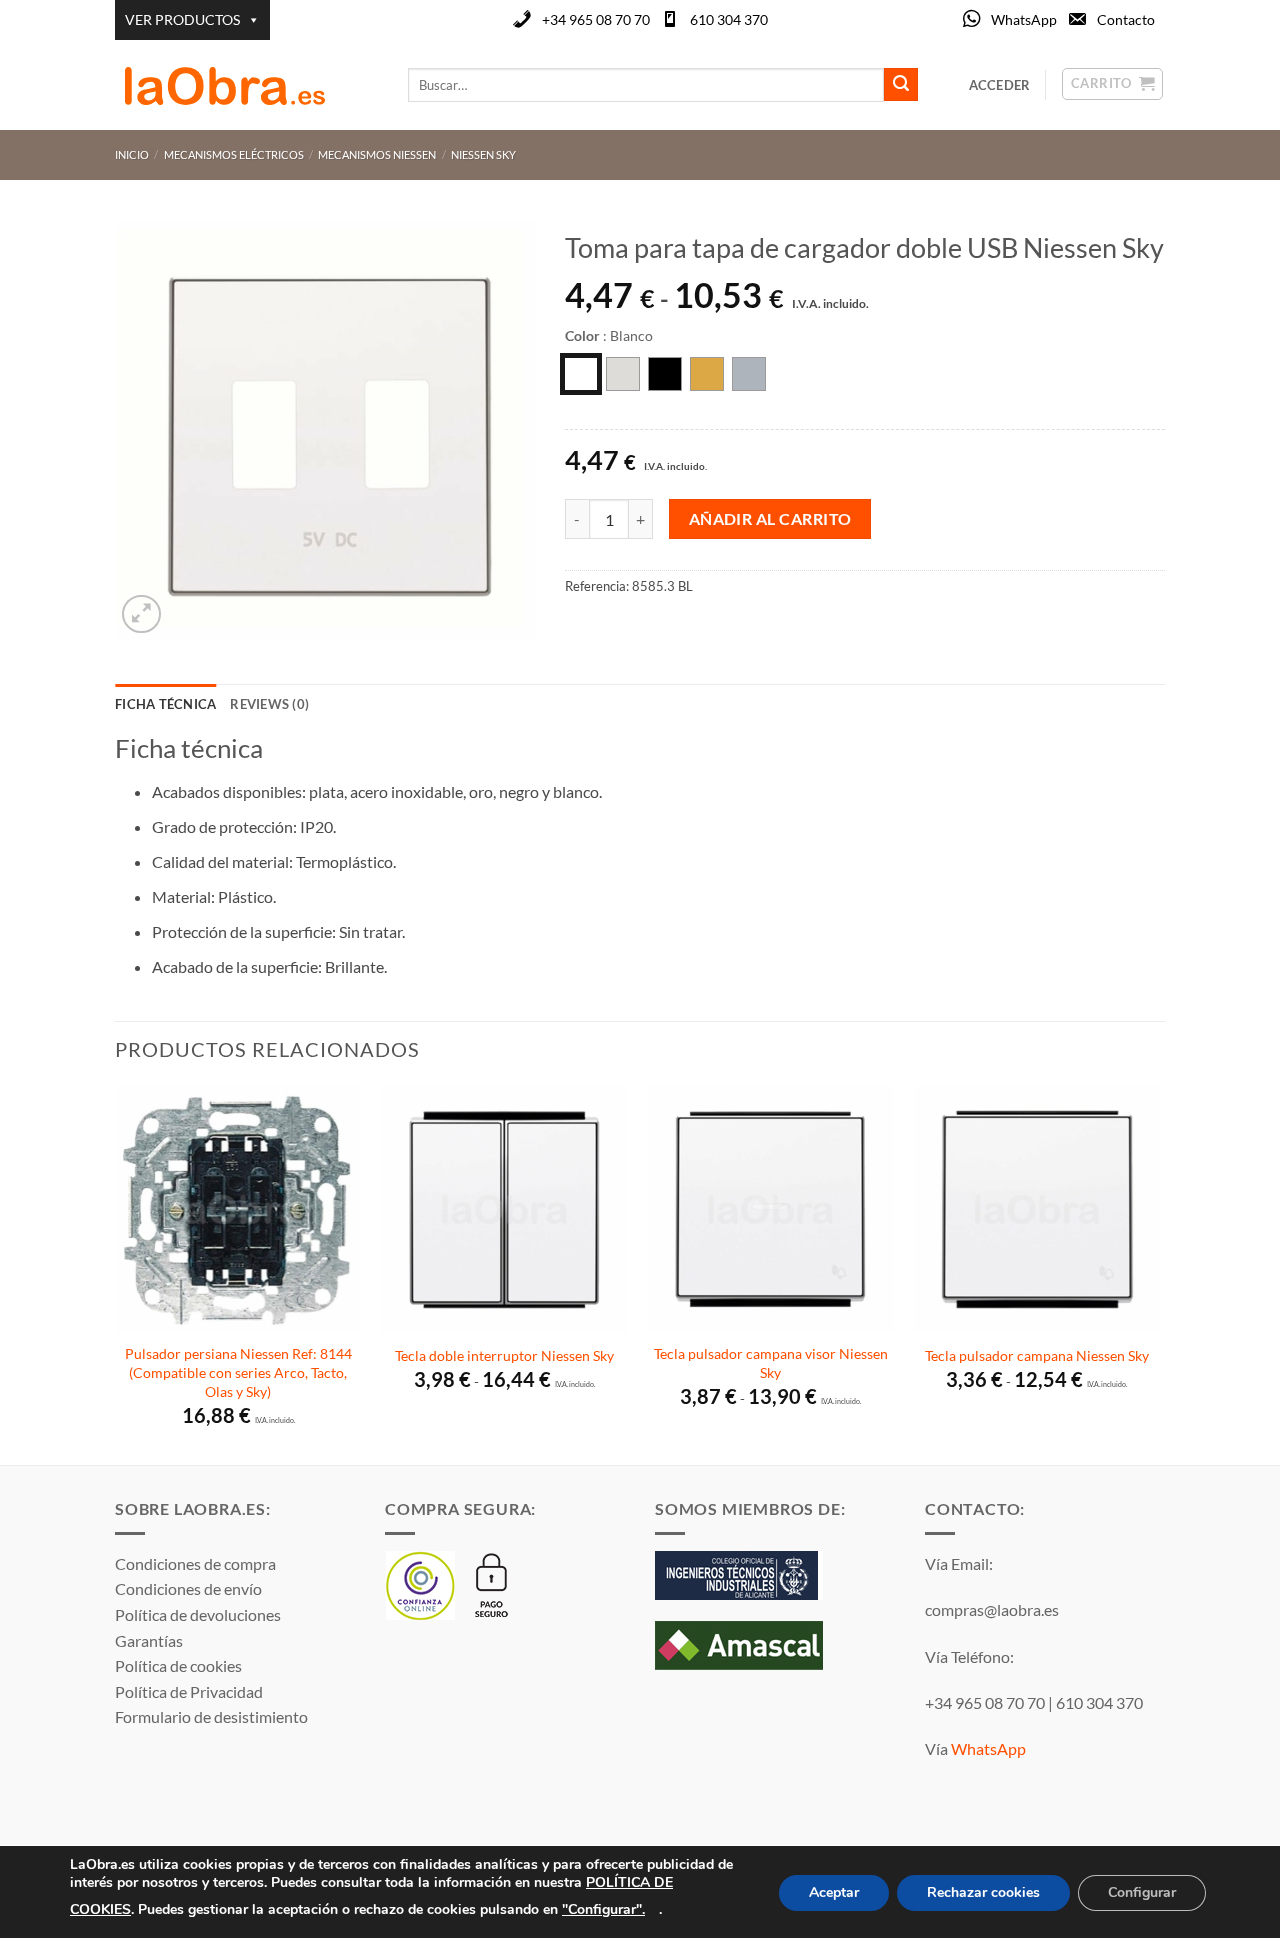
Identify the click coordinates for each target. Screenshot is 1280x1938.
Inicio (132, 154)
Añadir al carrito (770, 519)
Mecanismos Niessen (377, 154)
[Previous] (116, 1273)
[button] (141, 614)
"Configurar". (603, 1908)
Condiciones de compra (195, 1563)
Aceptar (834, 1892)
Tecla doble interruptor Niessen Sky (504, 1355)
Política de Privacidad (189, 1691)
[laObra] (246, 85)
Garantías (149, 1640)
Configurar (1142, 1892)
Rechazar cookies (983, 1892)
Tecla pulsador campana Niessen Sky (1037, 1355)
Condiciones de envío (188, 1588)
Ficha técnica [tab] (165, 704)
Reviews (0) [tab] (269, 704)
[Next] (1159, 1273)
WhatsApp (1024, 19)
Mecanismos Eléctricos (234, 154)
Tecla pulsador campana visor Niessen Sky (771, 1363)
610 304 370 (729, 19)
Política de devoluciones (198, 1614)
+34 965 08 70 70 (596, 19)
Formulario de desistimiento (211, 1716)
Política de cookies (178, 1665)
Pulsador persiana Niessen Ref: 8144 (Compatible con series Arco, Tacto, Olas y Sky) (238, 1372)
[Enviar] (901, 85)
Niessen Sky (483, 154)
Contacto (1126, 19)
